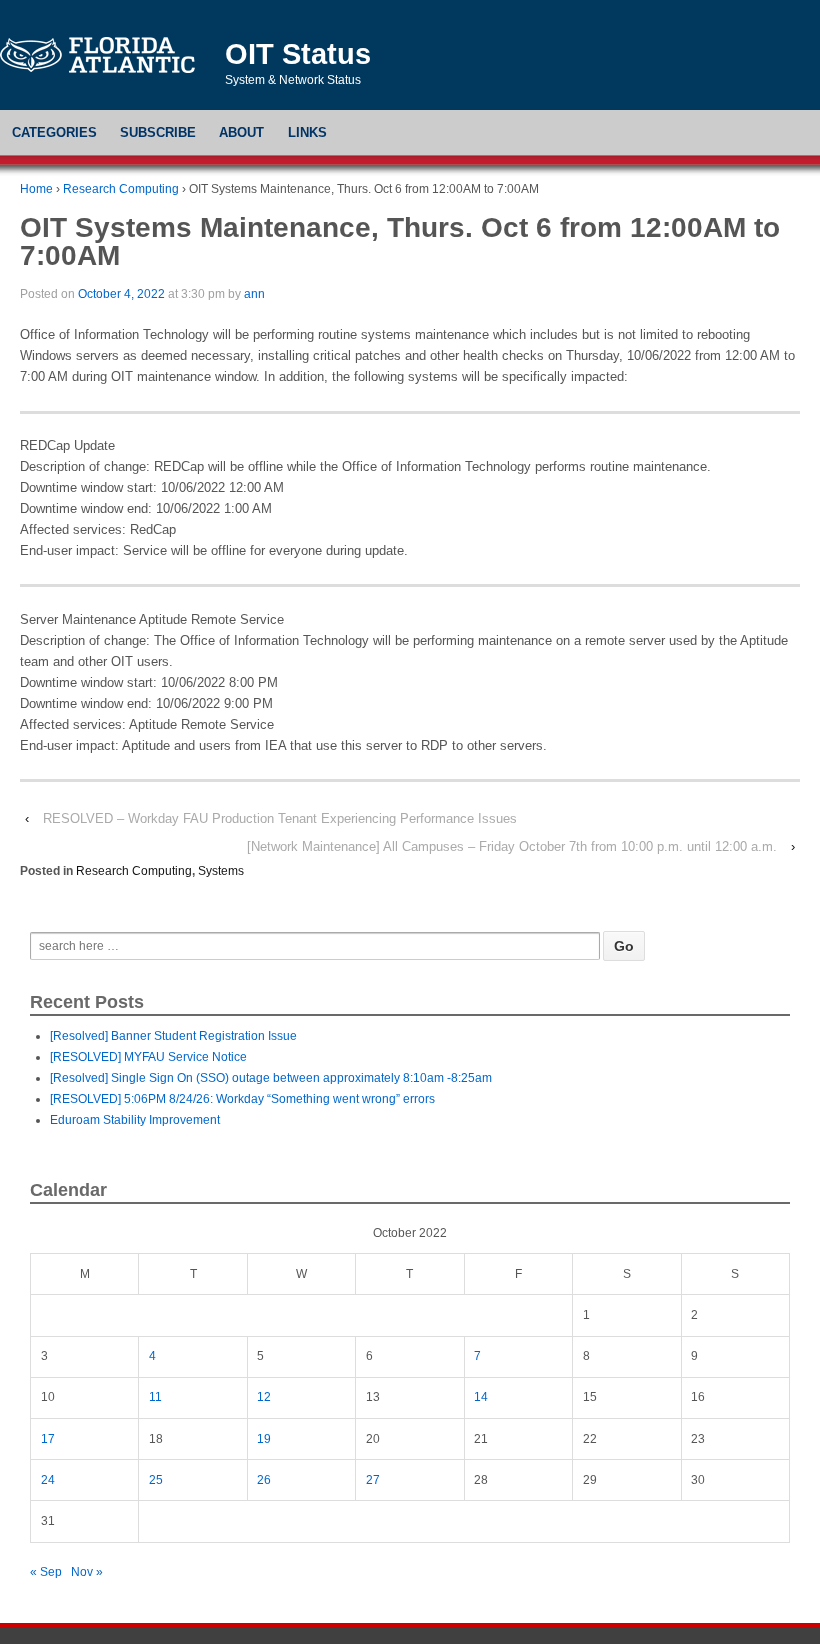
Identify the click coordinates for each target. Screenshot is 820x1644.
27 (373, 1480)
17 (48, 1439)
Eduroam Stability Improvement (135, 1120)
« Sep (46, 1572)
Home (36, 189)
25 (156, 1480)
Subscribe (158, 132)
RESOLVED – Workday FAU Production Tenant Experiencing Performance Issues (280, 818)
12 (264, 1397)
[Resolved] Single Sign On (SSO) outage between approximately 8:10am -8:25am (271, 1078)
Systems (221, 871)
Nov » (87, 1572)
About (241, 132)
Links (307, 132)
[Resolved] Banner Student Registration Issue (173, 1036)
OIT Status (298, 54)
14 (481, 1397)
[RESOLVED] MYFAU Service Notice (148, 1057)
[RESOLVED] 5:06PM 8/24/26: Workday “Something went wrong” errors (242, 1099)
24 (48, 1480)
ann (254, 294)
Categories (54, 132)
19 (264, 1439)
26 (264, 1480)
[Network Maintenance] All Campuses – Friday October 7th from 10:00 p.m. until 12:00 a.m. (512, 846)
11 (155, 1397)
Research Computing (121, 189)
